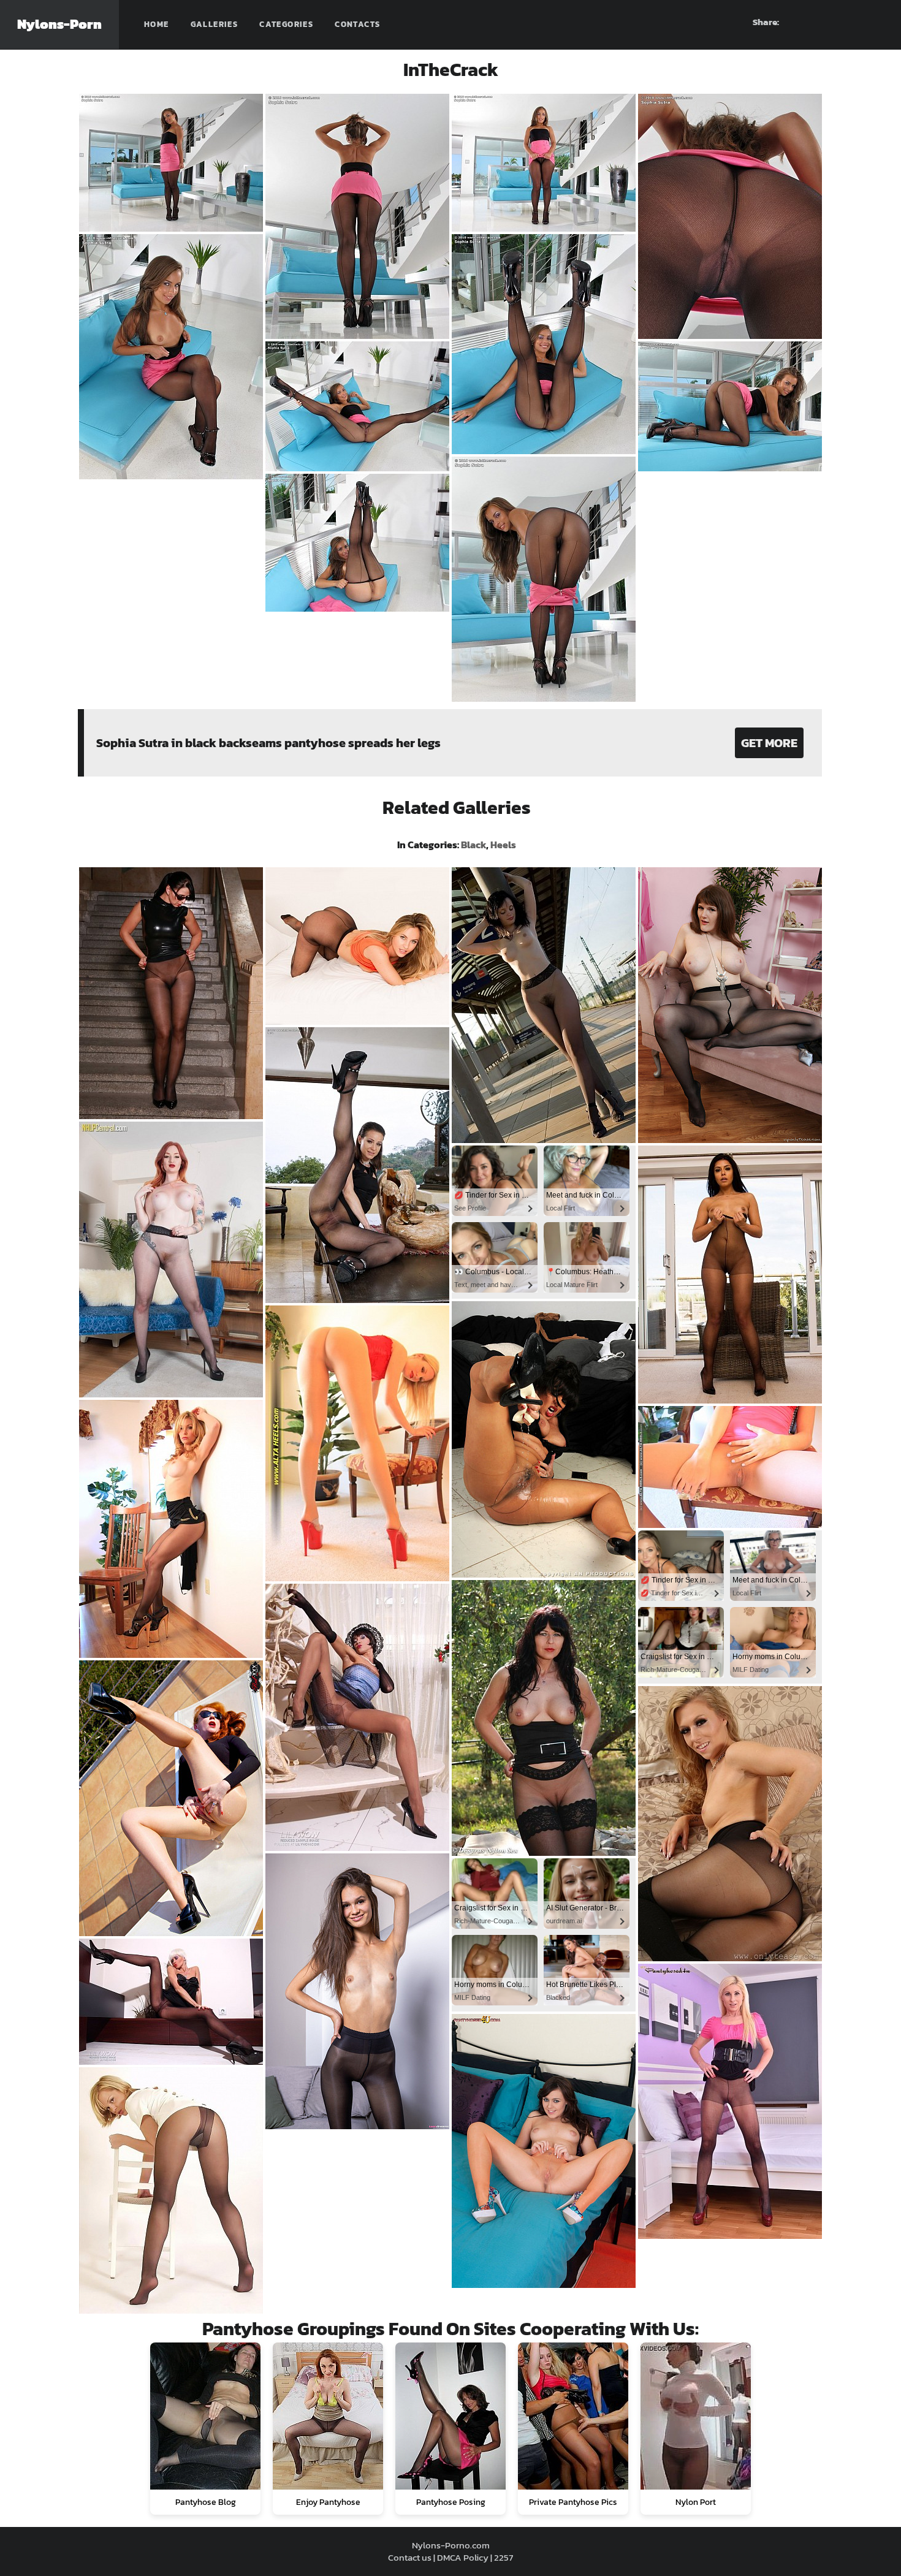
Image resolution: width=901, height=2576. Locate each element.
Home (157, 24)
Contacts (357, 24)
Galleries (215, 24)
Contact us (410, 2557)
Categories (286, 24)
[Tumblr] (853, 22)
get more (769, 743)
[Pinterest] (831, 22)
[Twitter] (875, 22)
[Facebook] (808, 22)
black (473, 845)
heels (503, 845)
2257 (504, 2557)
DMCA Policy (463, 2557)
